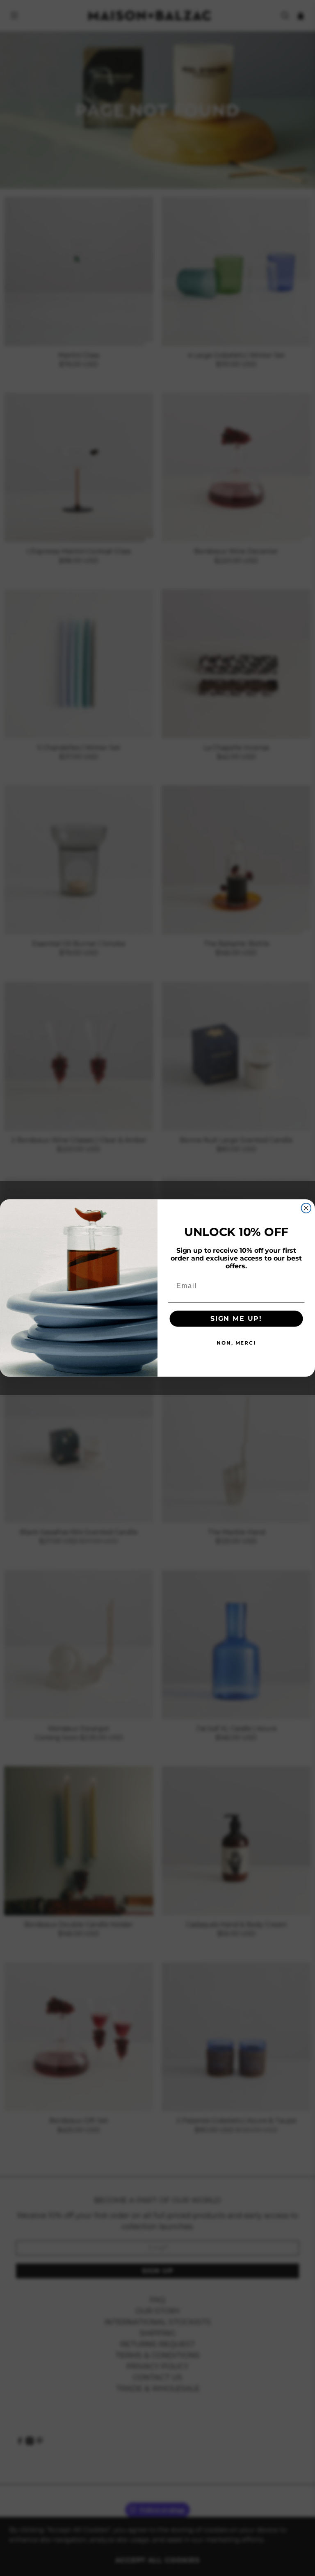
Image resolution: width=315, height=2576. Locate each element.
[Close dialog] (306, 1208)
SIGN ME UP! (236, 1319)
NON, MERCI (236, 1343)
